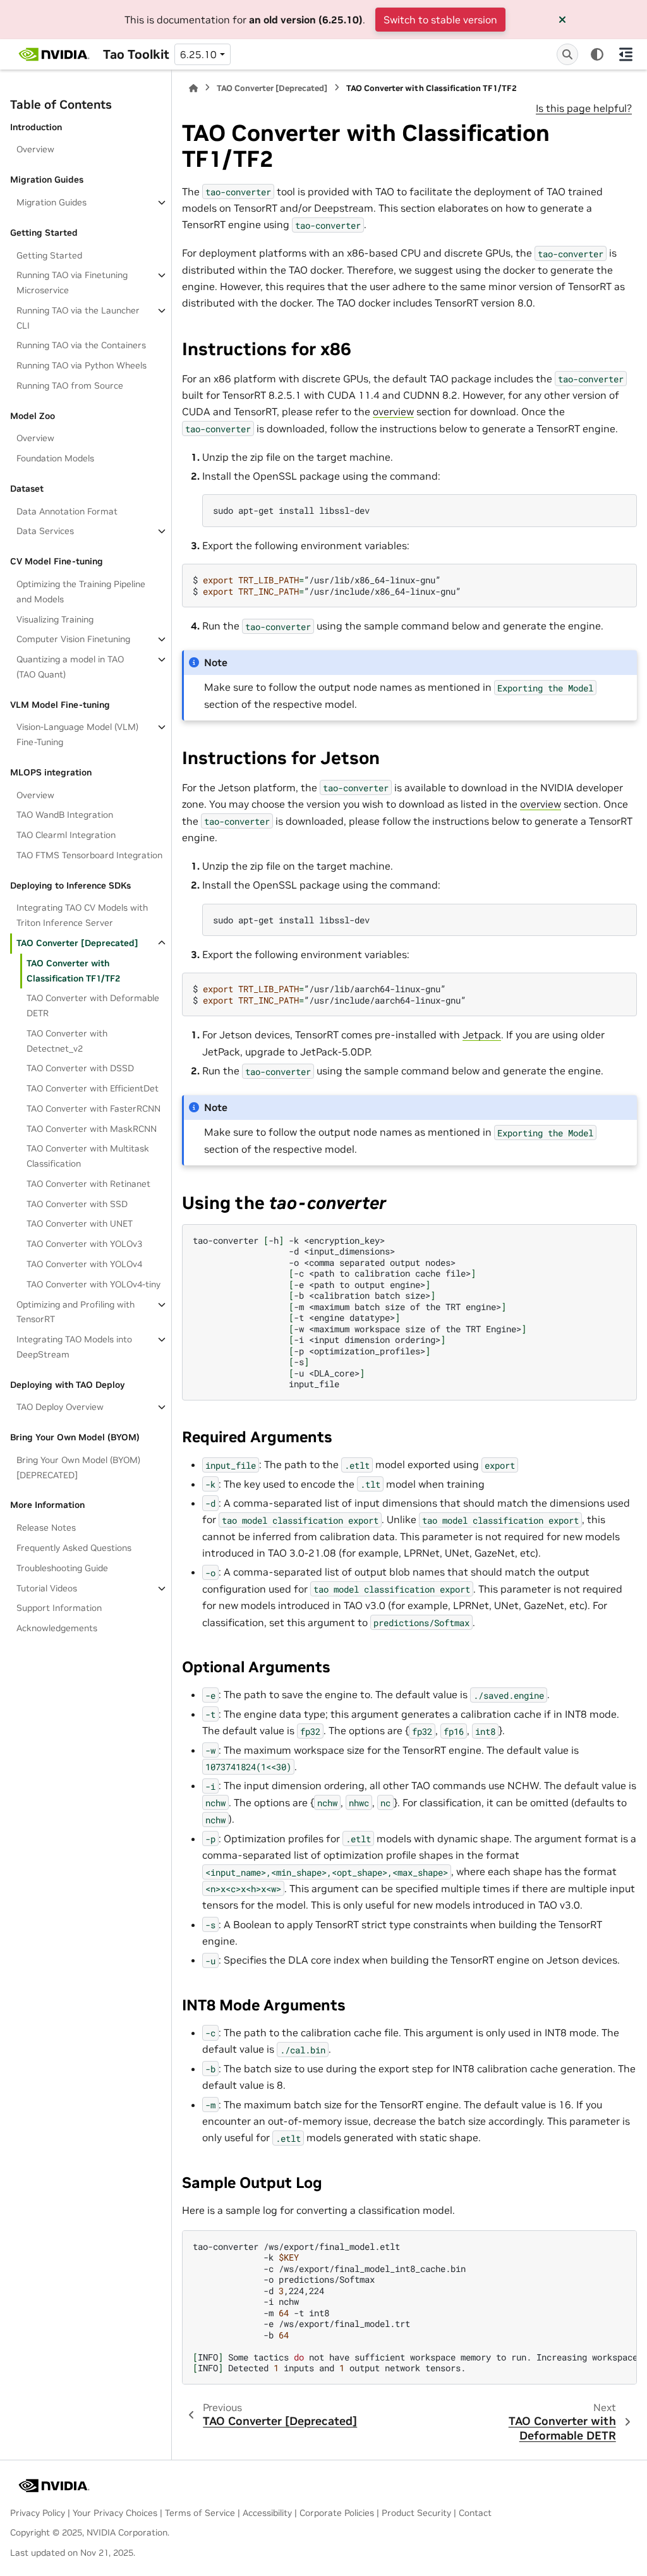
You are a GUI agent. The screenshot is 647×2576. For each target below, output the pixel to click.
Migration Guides (51, 202)
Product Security (416, 2513)
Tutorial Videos (47, 1588)
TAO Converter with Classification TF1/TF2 (73, 971)
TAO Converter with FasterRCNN (94, 1109)
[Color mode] (597, 54)
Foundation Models (55, 458)
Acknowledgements (57, 1628)
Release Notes (46, 1528)
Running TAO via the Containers (81, 345)
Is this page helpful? (584, 108)
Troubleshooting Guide (62, 1568)
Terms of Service (200, 2513)
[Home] (193, 88)
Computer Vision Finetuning (73, 639)
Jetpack (482, 1035)
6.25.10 (198, 54)
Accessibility (267, 2513)
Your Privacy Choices (115, 2513)
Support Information (59, 1608)
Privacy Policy (38, 2513)
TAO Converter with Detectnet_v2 (67, 1041)
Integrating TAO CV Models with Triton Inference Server (82, 915)
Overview (35, 149)
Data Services (45, 531)
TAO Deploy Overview (60, 1407)
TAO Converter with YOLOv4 (84, 1264)
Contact (475, 2513)
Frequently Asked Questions (74, 1548)
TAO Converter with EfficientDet (93, 1088)
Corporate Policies (337, 2513)
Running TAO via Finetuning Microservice (72, 283)
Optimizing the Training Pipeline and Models (81, 592)
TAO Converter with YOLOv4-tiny (94, 1284)
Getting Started (49, 255)
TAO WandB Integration (65, 815)
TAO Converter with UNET (80, 1224)
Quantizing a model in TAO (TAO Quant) (70, 667)
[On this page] (626, 54)
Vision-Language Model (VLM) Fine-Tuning (77, 734)
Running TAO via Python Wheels (82, 365)
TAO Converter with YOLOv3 (84, 1244)
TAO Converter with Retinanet (88, 1184)
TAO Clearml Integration (66, 835)
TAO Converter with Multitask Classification (88, 1156)
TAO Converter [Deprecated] (77, 943)
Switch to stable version (440, 20)
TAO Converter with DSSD (80, 1068)
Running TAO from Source (70, 386)
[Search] (567, 54)
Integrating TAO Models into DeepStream (74, 1347)
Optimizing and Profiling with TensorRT (76, 1312)
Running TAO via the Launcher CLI (78, 318)
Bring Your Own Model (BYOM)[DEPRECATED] (78, 1467)
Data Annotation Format (67, 511)
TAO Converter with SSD (77, 1204)
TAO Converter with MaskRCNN (92, 1129)
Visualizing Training (55, 619)
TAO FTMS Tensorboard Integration (89, 855)
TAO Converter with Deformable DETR (93, 1005)
